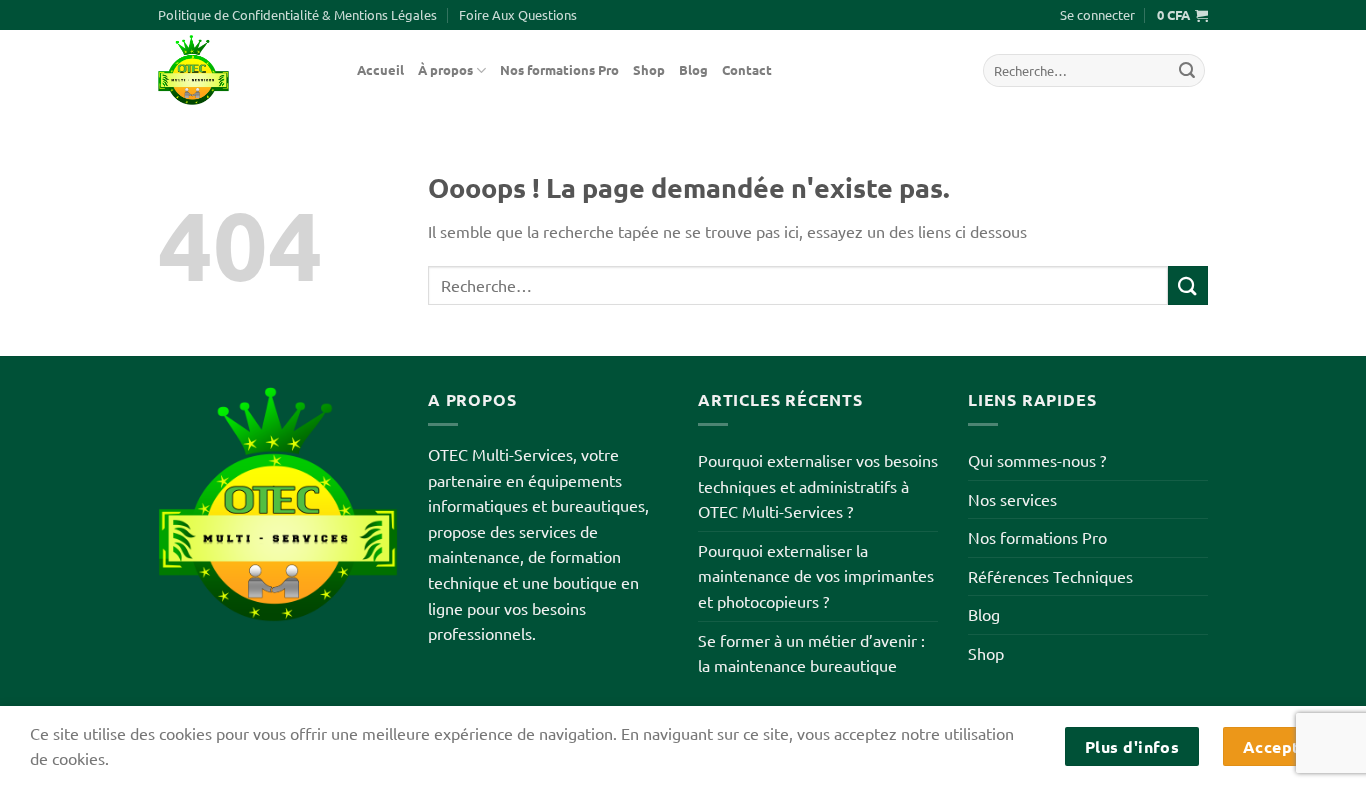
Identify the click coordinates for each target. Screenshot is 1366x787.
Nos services (1012, 499)
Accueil (380, 69)
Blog (693, 69)
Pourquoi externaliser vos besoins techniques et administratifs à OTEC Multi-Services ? (818, 485)
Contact (747, 69)
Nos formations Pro (559, 69)
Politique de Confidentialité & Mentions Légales (297, 14)
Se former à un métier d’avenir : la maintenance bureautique (811, 653)
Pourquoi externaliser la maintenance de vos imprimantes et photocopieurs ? (816, 575)
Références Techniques (1050, 576)
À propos (445, 69)
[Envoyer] (1187, 71)
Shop (649, 69)
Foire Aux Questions (518, 14)
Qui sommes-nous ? (1037, 460)
